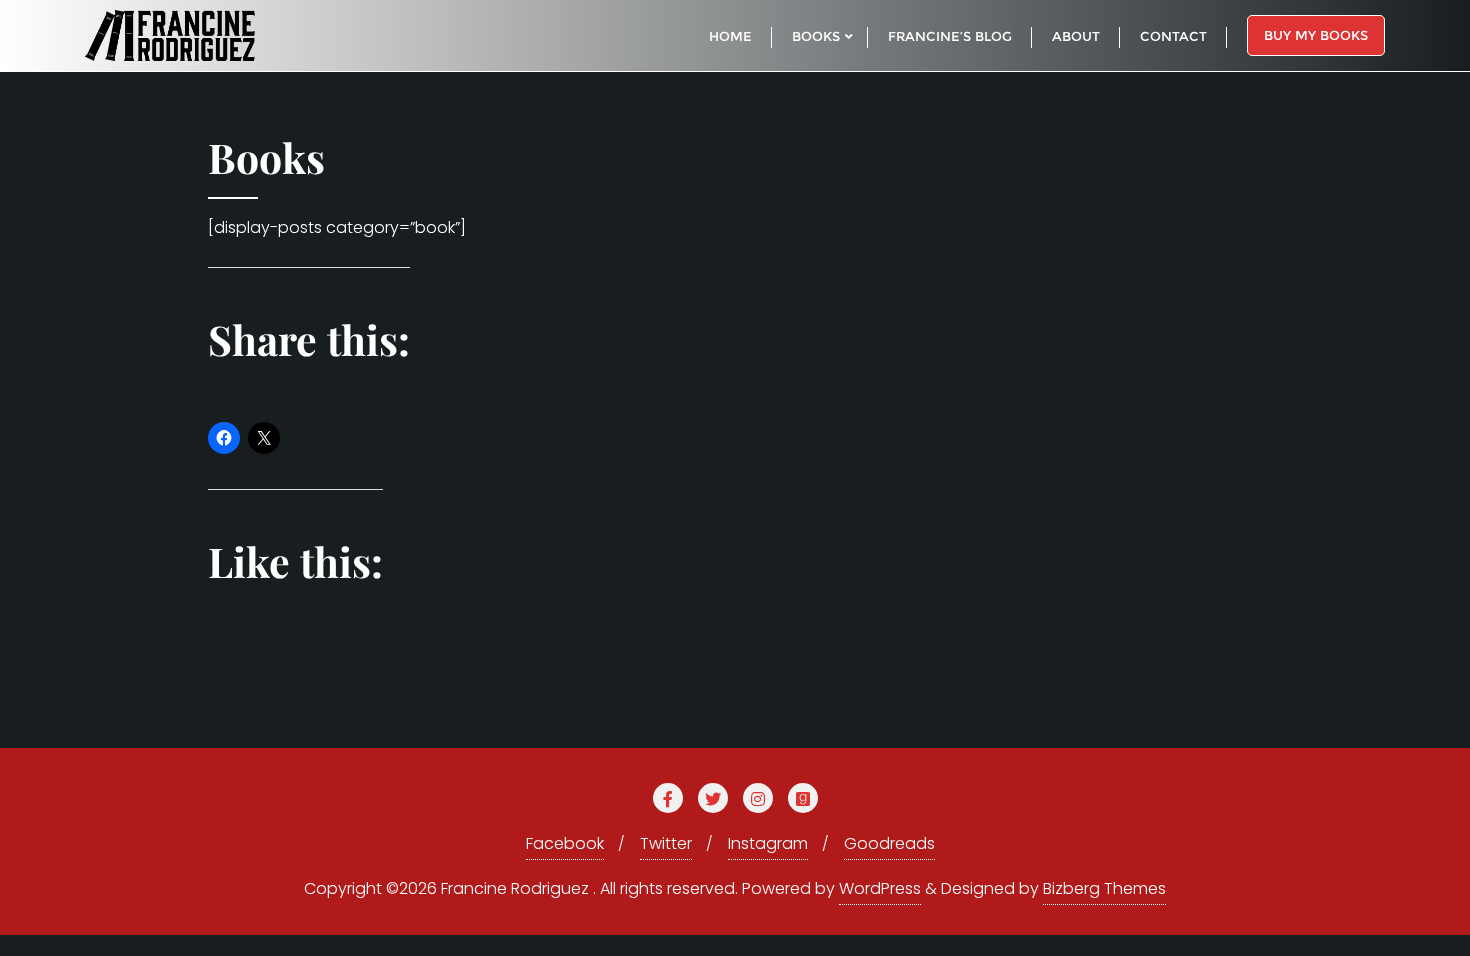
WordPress (880, 888)
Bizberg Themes (1104, 888)
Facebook (565, 843)
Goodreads (889, 843)
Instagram (768, 843)
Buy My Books (1316, 35)
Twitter (666, 843)
